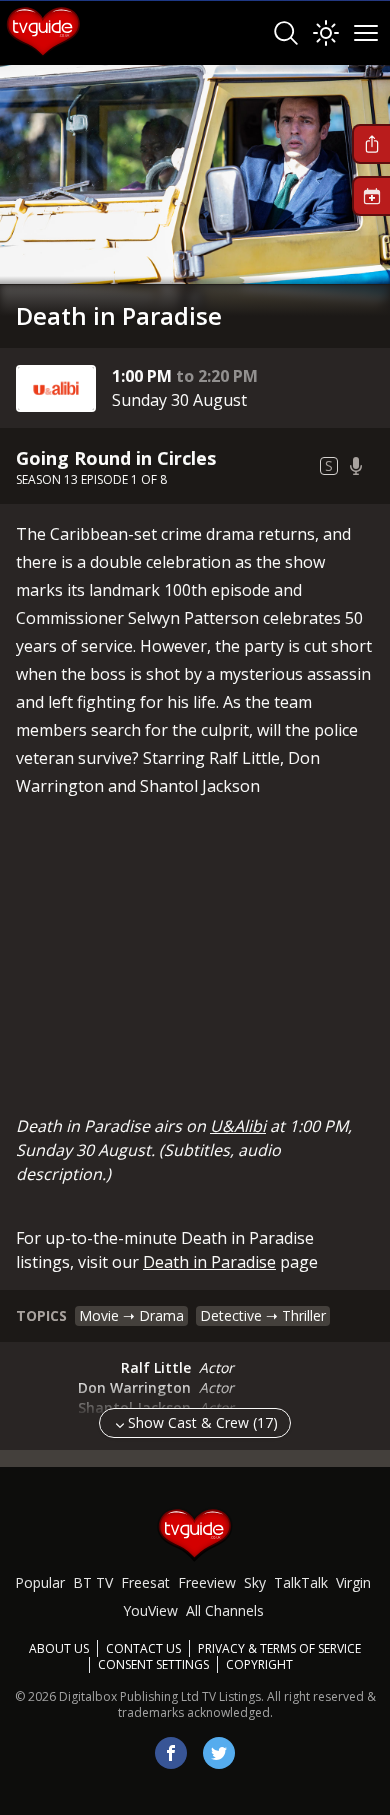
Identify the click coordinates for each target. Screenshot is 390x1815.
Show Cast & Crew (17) (203, 1422)
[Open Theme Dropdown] (326, 33)
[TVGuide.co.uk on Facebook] (171, 1753)
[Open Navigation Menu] (366, 33)
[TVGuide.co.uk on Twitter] (219, 1753)
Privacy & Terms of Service (279, 1648)
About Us (59, 1648)
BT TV (93, 1582)
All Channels (225, 1610)
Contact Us (143, 1648)
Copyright (259, 1664)
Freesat (145, 1582)
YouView (150, 1610)
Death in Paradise (209, 1262)
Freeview (207, 1582)
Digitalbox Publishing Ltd (129, 1696)
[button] (371, 144)
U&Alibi (238, 1126)
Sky (255, 1582)
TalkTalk (301, 1582)
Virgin (353, 1582)
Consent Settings (153, 1665)
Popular (40, 1582)
